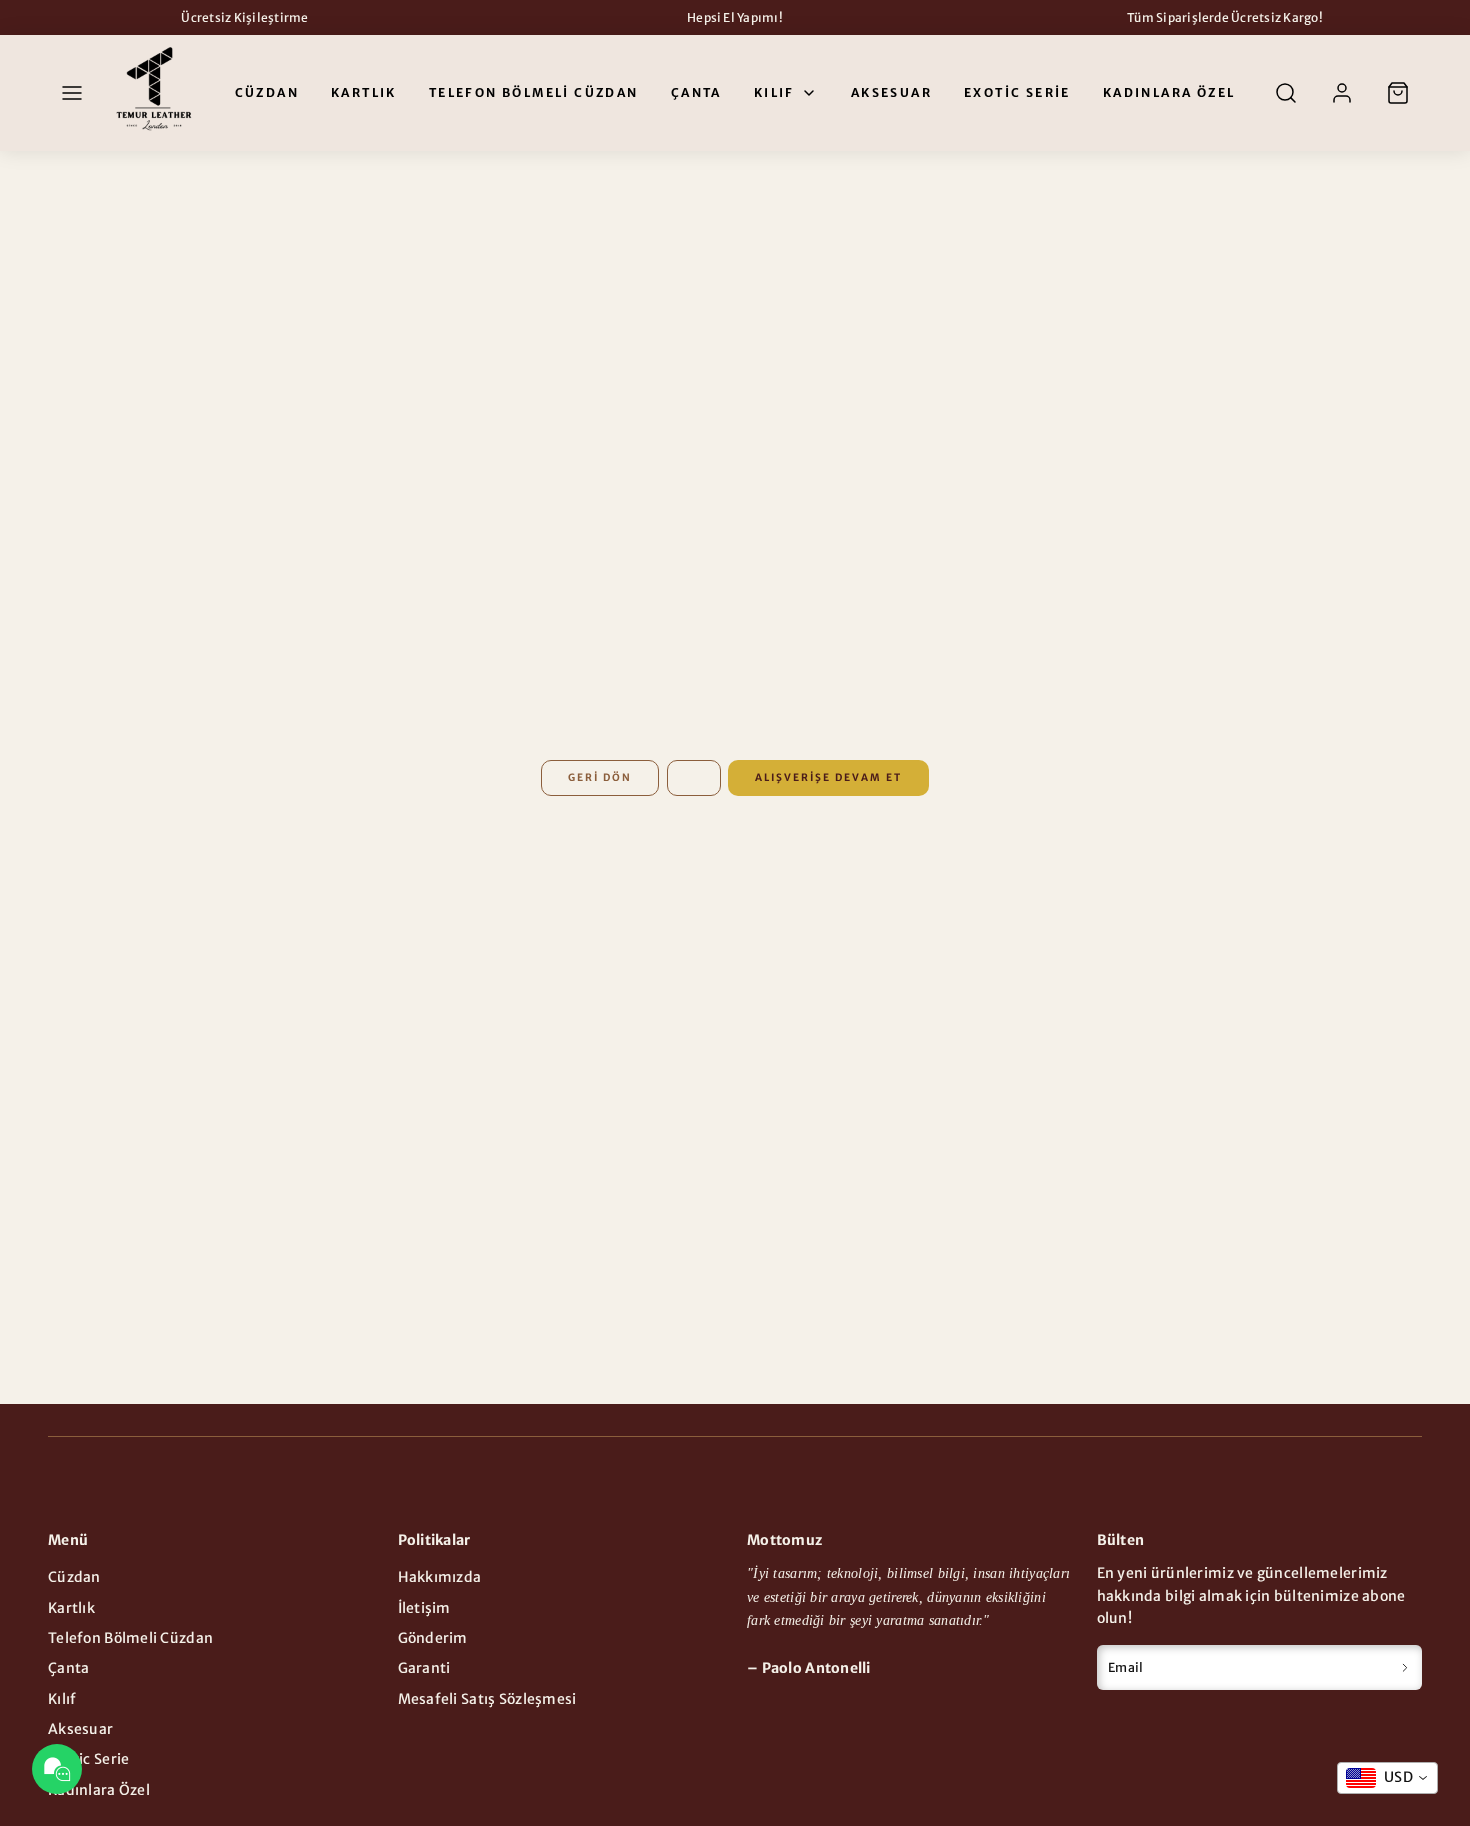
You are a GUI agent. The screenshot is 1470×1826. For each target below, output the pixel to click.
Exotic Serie (1017, 93)
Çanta (696, 93)
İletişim (424, 1608)
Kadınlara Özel (1169, 93)
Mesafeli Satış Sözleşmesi (487, 1699)
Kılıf (774, 93)
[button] (72, 93)
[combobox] (1387, 1778)
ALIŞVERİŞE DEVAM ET (828, 777)
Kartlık (364, 93)
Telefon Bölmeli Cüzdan (534, 93)
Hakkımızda (440, 1577)
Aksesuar (891, 93)
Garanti (424, 1668)
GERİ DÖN (600, 777)
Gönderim (433, 1638)
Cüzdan (267, 93)
